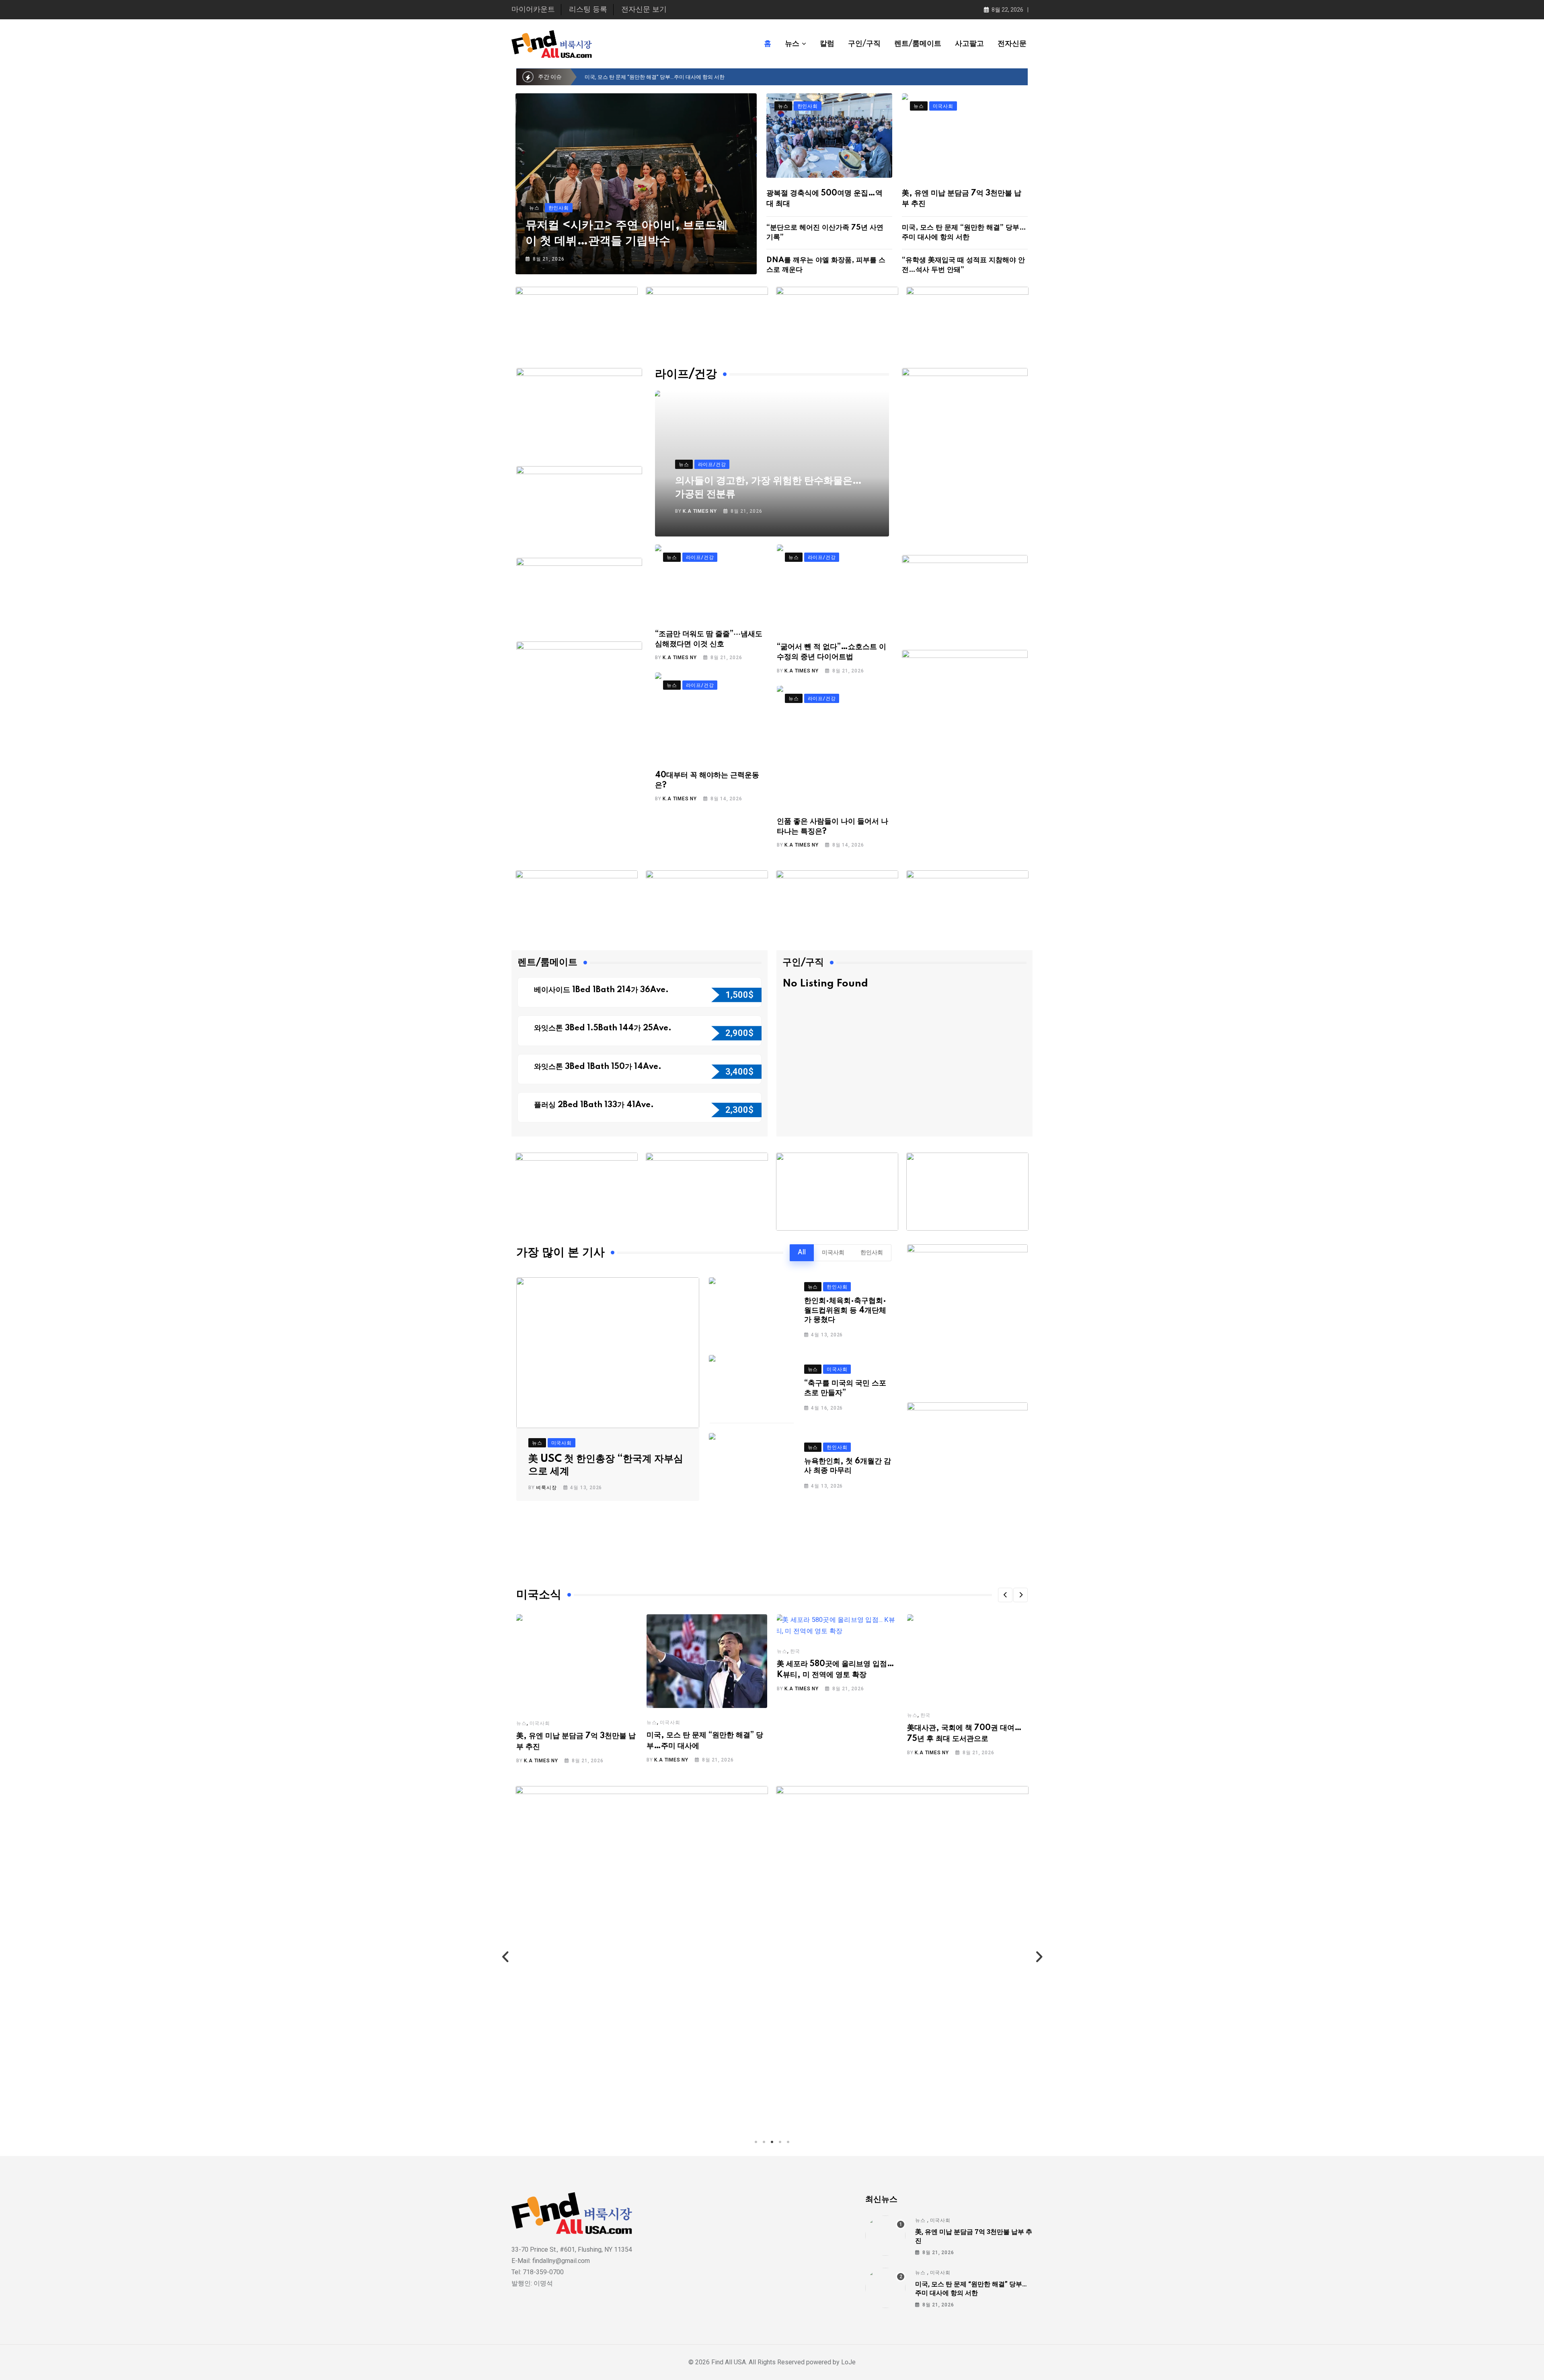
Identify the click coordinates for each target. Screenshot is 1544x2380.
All (802, 1253)
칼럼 (827, 44)
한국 (795, 1651)
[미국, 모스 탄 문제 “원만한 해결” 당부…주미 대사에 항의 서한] (885, 2288)
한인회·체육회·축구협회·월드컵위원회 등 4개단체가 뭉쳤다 (845, 1310)
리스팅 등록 (588, 10)
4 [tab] (780, 2142)
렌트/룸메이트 (918, 44)
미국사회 (833, 1253)
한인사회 (872, 1253)
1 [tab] (756, 2142)
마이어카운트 (533, 10)
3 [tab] (772, 2142)
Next (1039, 1957)
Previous (505, 1957)
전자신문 (1012, 44)
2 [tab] (764, 2142)
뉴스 (792, 44)
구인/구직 (864, 44)
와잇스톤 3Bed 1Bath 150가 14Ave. (599, 1067)
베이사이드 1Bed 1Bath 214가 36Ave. (602, 990)
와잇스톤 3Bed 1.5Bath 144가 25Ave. (604, 1028)
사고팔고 (969, 44)
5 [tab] (788, 2142)
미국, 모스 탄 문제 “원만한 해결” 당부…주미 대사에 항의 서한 (971, 2288)
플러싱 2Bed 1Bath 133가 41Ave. (594, 1105)
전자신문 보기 (644, 10)
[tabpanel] (642, 1957)
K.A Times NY (700, 511)
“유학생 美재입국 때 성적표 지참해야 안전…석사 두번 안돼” (653, 77)
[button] (1005, 1595)
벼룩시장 (546, 1488)
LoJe (848, 2362)
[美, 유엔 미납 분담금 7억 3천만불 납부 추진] (885, 2236)
